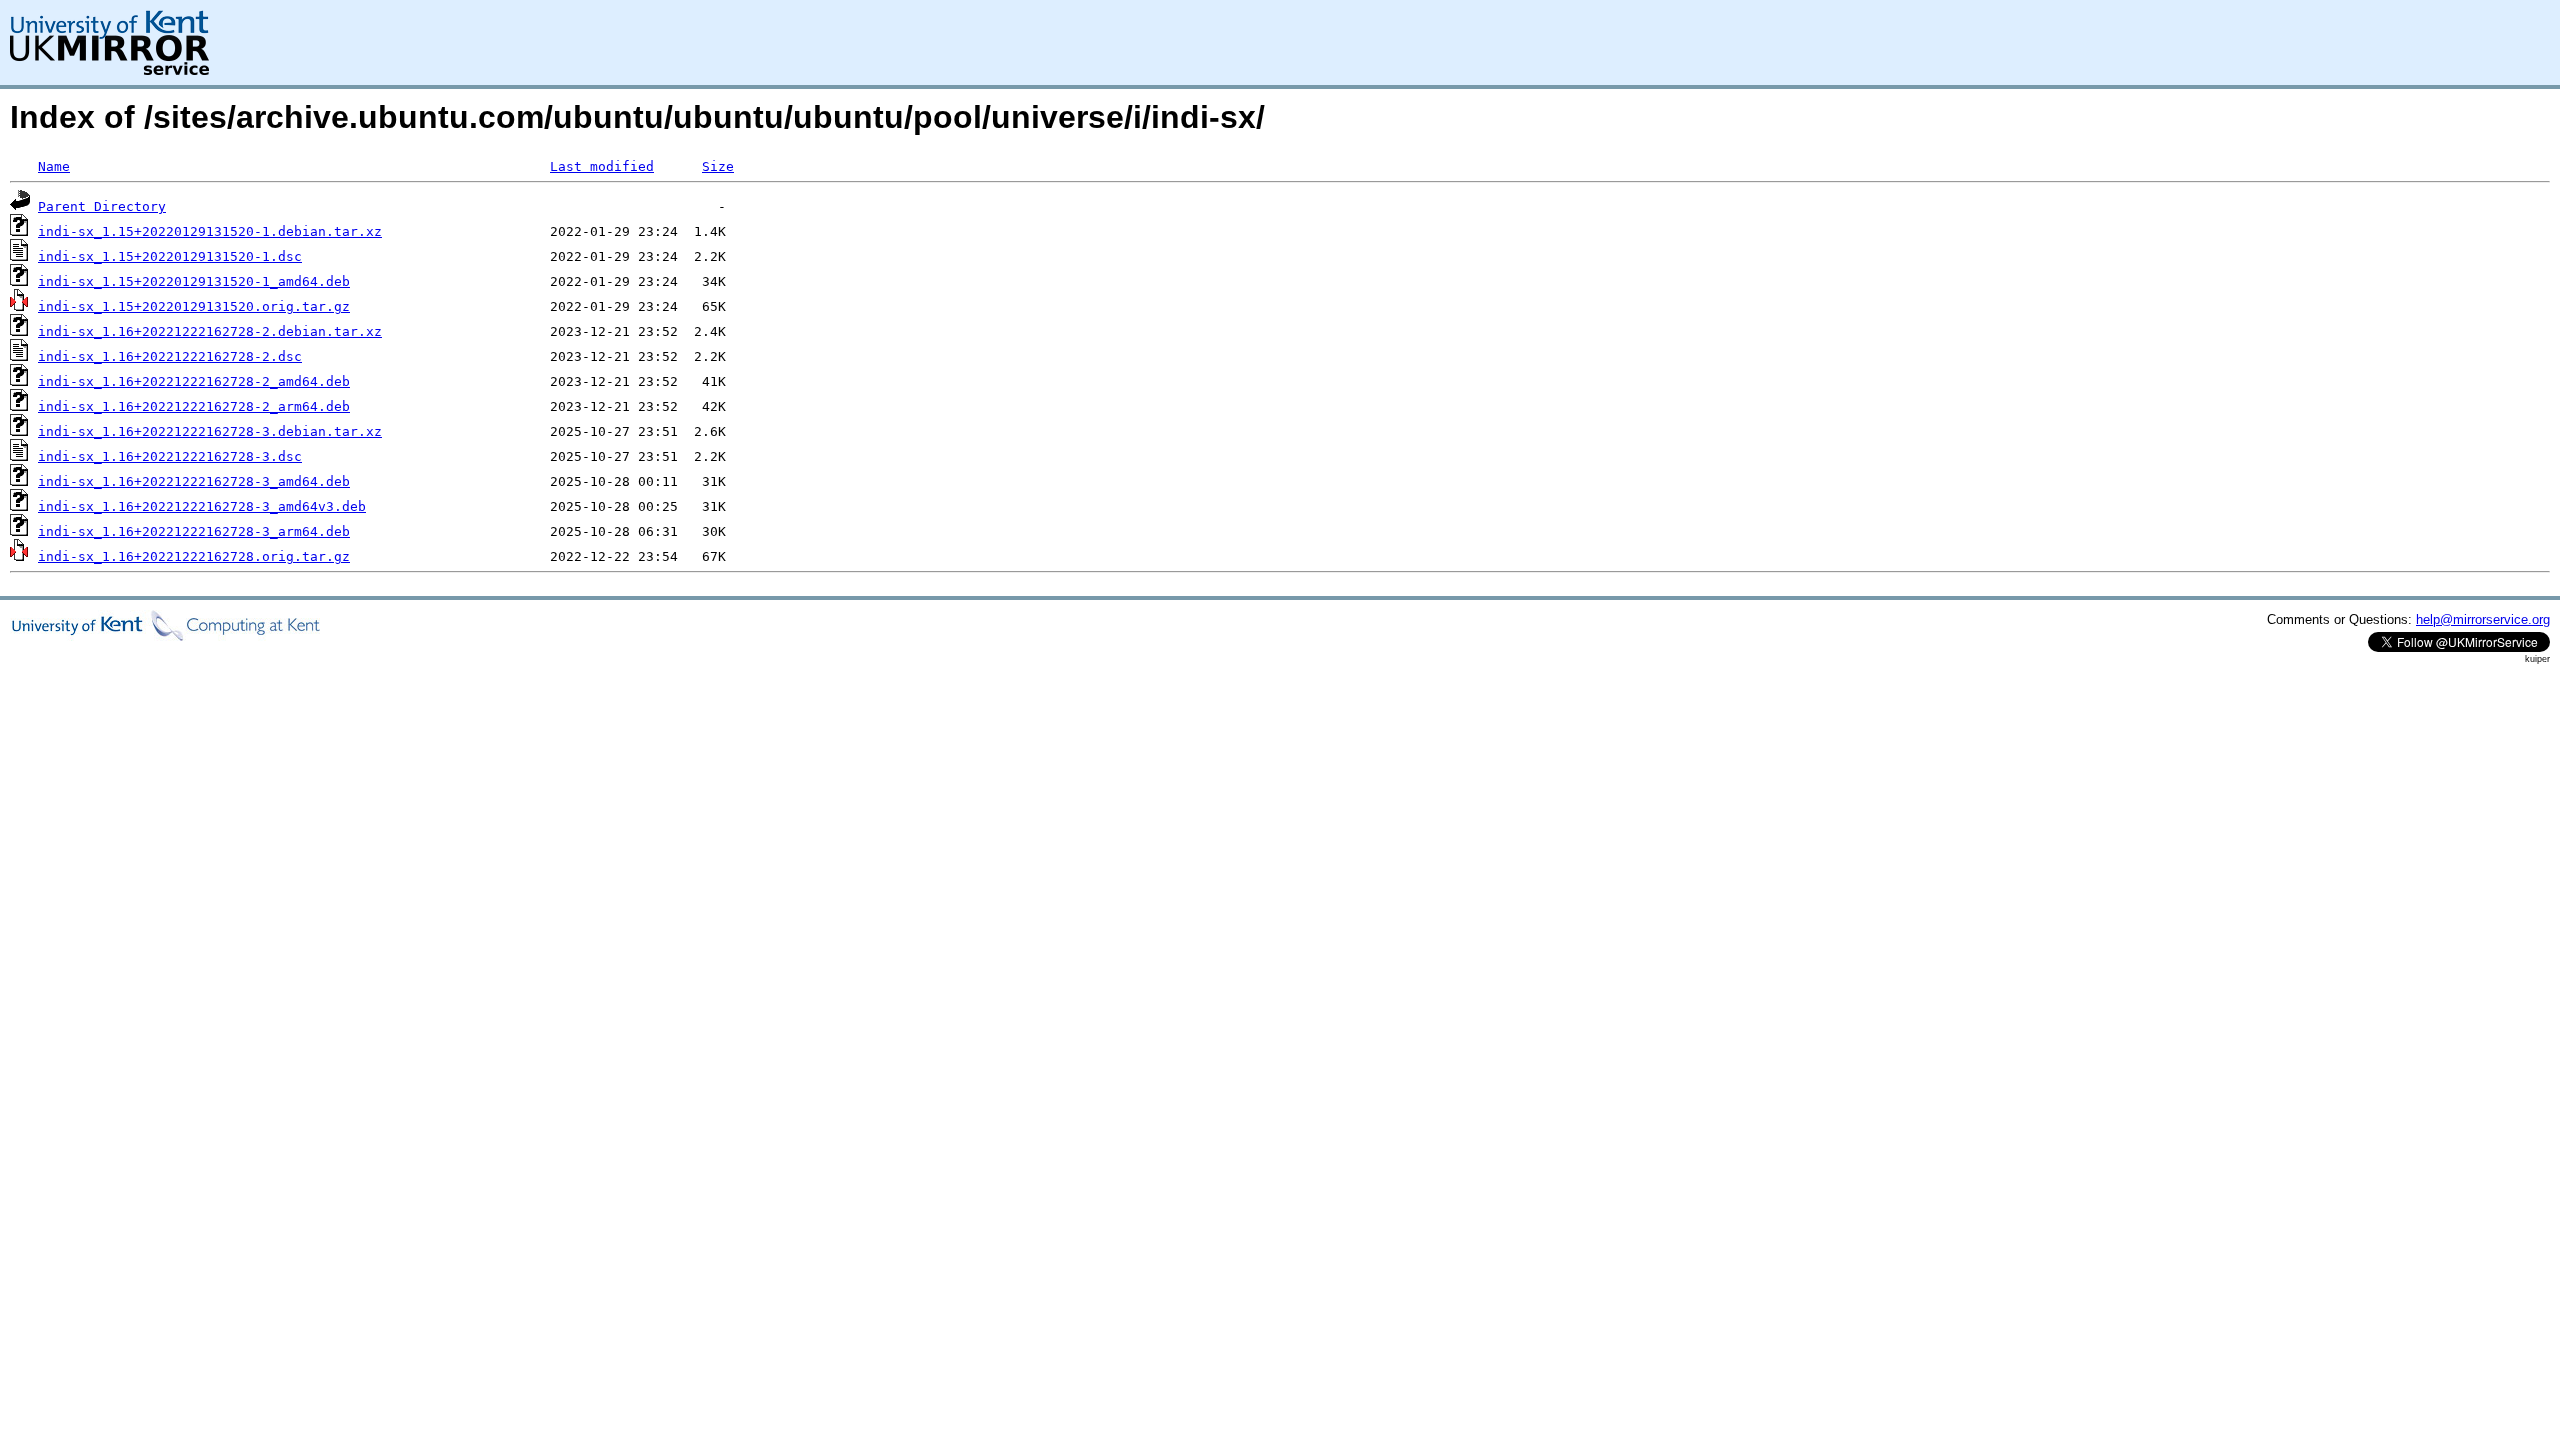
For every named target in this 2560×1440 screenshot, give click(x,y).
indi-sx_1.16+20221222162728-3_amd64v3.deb (202, 506)
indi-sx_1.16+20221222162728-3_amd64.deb (194, 481)
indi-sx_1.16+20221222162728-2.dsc (170, 356)
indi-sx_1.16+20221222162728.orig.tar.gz (194, 556)
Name (54, 166)
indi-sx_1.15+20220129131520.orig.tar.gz (194, 306)
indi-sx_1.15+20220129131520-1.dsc (170, 256)
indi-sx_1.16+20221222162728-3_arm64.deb (194, 531)
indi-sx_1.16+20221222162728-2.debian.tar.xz (210, 331)
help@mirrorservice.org (2483, 619)
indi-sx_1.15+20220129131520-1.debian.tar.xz (210, 231)
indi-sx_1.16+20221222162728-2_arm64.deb (194, 406)
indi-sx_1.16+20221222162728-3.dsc (170, 456)
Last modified (602, 166)
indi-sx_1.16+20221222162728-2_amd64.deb (194, 381)
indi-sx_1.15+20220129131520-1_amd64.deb (194, 281)
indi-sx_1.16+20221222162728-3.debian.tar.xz (210, 431)
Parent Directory (102, 206)
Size (718, 166)
